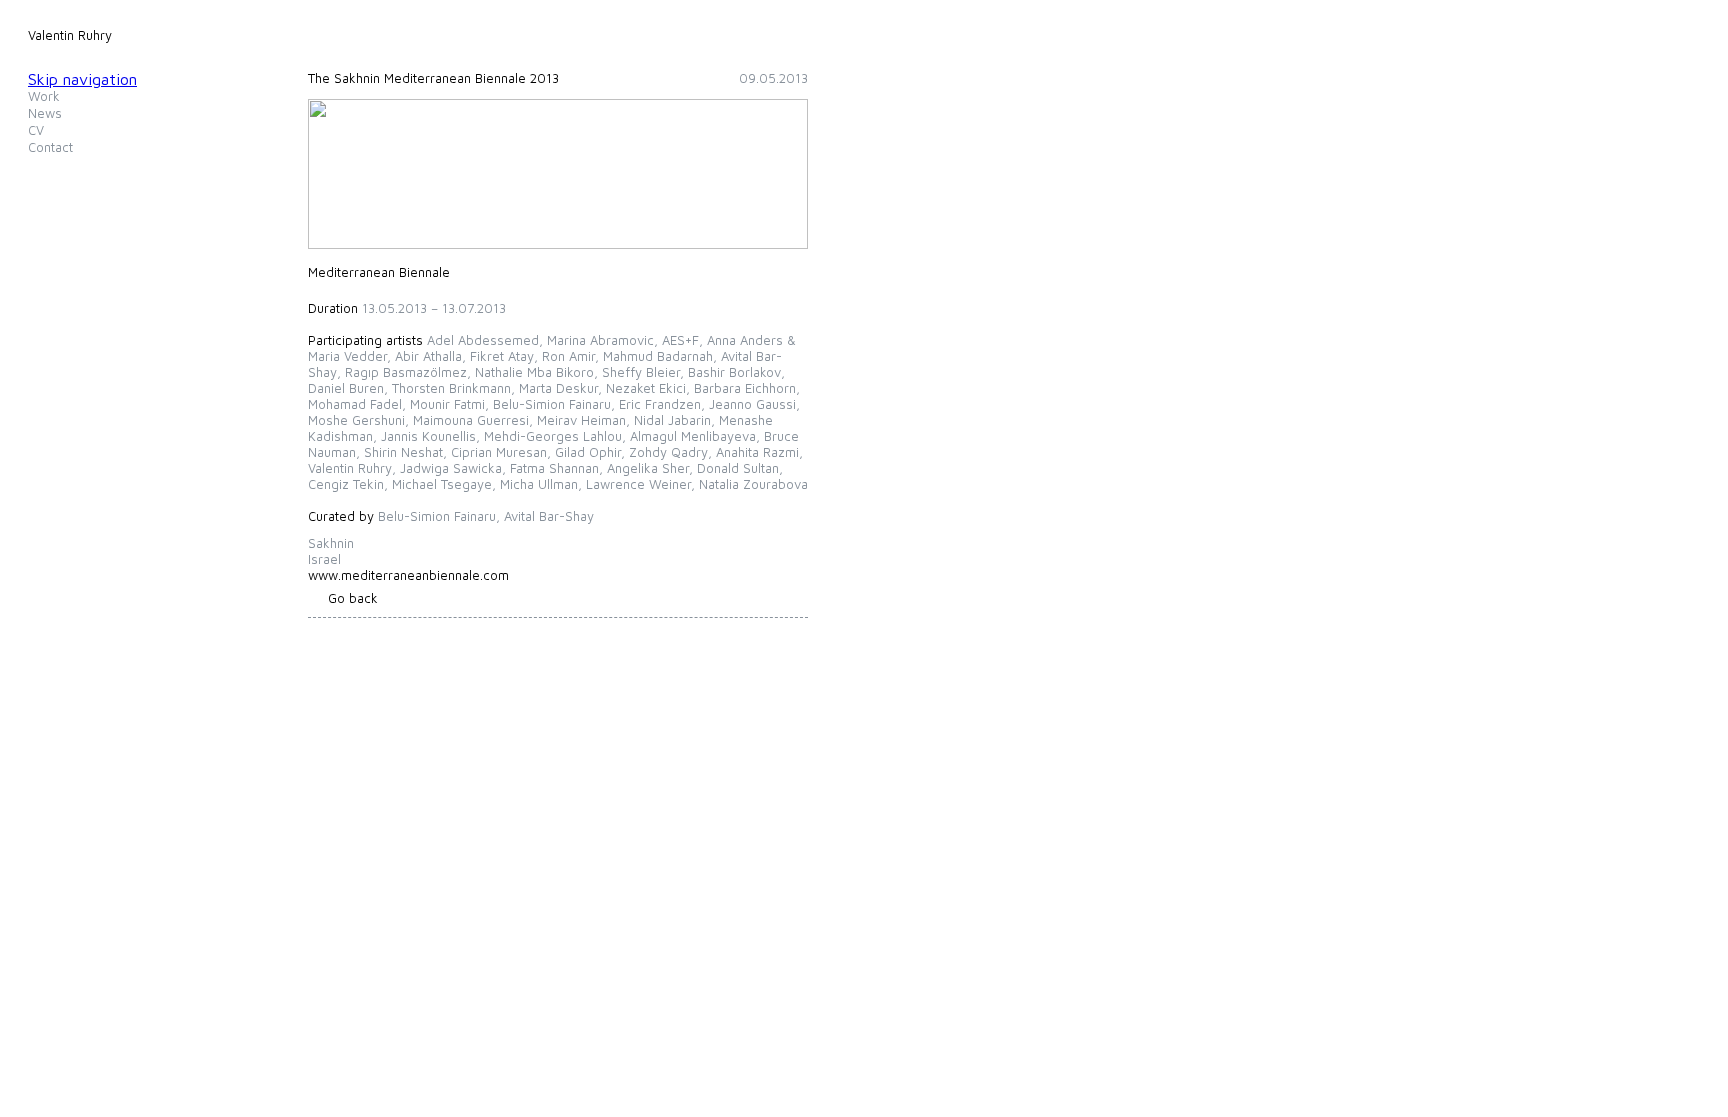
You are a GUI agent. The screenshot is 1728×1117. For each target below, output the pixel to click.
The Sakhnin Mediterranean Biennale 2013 (433, 78)
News (45, 113)
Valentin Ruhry (70, 35)
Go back (353, 598)
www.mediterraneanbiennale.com (408, 575)
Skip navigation (82, 79)
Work (44, 96)
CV (36, 130)
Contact (50, 147)
